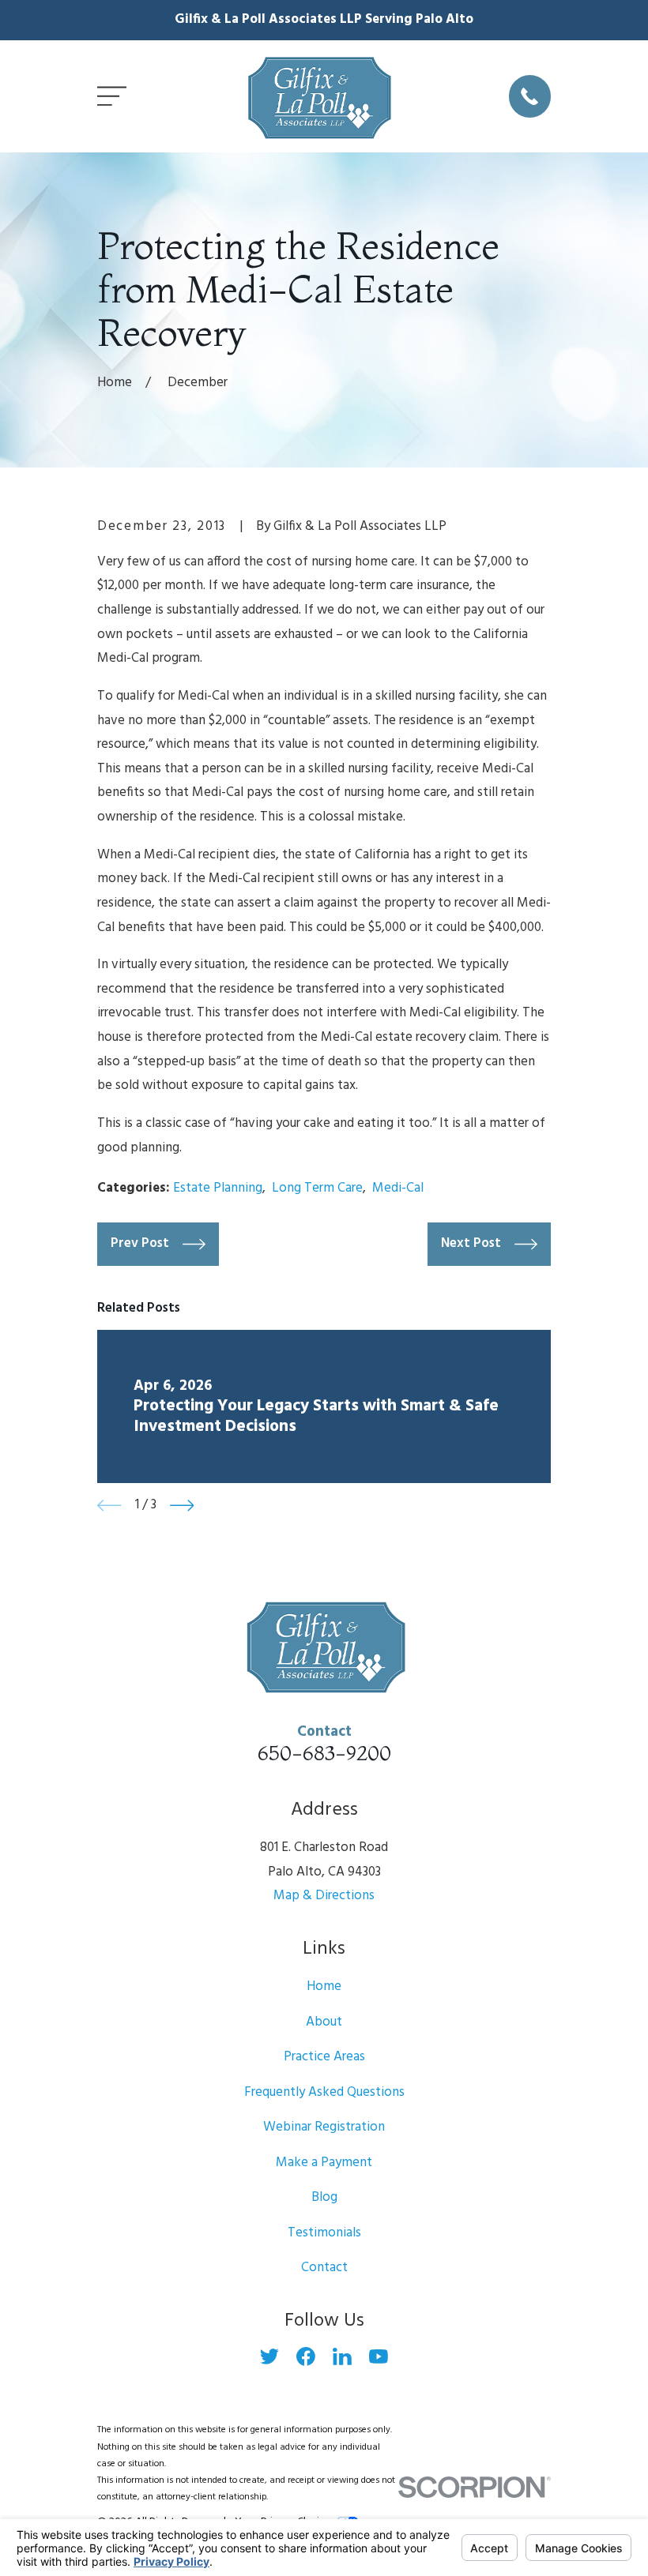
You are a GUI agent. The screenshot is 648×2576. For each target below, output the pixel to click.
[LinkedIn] (342, 2356)
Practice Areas (324, 2057)
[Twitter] (269, 2356)
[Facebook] (306, 2356)
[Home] (318, 96)
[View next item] (182, 1506)
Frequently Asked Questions (324, 2092)
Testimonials (324, 2233)
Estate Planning (218, 1188)
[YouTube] (379, 2356)
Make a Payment (324, 2163)
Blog (324, 2197)
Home (324, 1986)
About (324, 2022)
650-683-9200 (324, 1753)
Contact (324, 2268)
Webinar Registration (324, 2127)
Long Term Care (317, 1188)
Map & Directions (324, 1896)
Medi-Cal (398, 1188)
